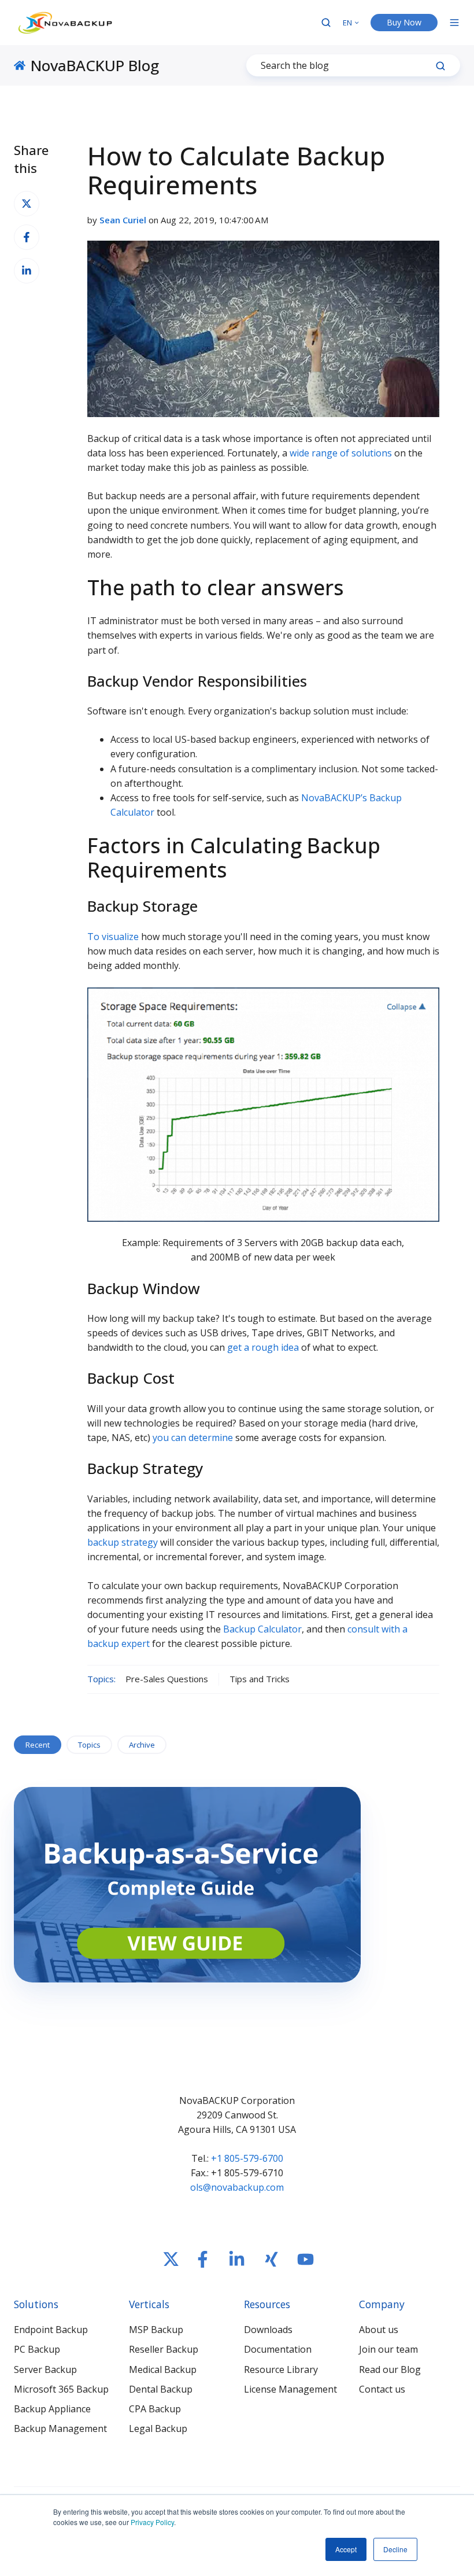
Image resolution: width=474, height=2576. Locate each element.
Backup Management (60, 2428)
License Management (290, 2389)
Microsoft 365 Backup (61, 2389)
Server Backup (45, 2369)
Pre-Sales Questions (167, 1679)
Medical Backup (163, 2369)
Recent (38, 1745)
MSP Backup (156, 2330)
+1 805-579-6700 (247, 2158)
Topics (89, 1745)
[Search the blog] (440, 66)
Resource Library (281, 2369)
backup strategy (123, 1542)
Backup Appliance (52, 2409)
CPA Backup (155, 2409)
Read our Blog (390, 2369)
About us (379, 2330)
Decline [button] (395, 2549)
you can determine (193, 1438)
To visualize (113, 937)
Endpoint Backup (51, 2330)
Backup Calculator (262, 1629)
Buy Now (404, 22)
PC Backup (37, 2349)
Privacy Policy (152, 2522)
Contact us (382, 2389)
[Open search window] (326, 23)
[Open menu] (454, 23)
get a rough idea (263, 1347)
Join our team (388, 2349)
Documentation (278, 2349)
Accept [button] (346, 2549)
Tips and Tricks (260, 1679)
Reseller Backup (164, 2349)
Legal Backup (158, 2428)
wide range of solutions (341, 453)
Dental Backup (161, 2389)
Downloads (268, 2330)
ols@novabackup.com (237, 2187)
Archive (142, 1745)
